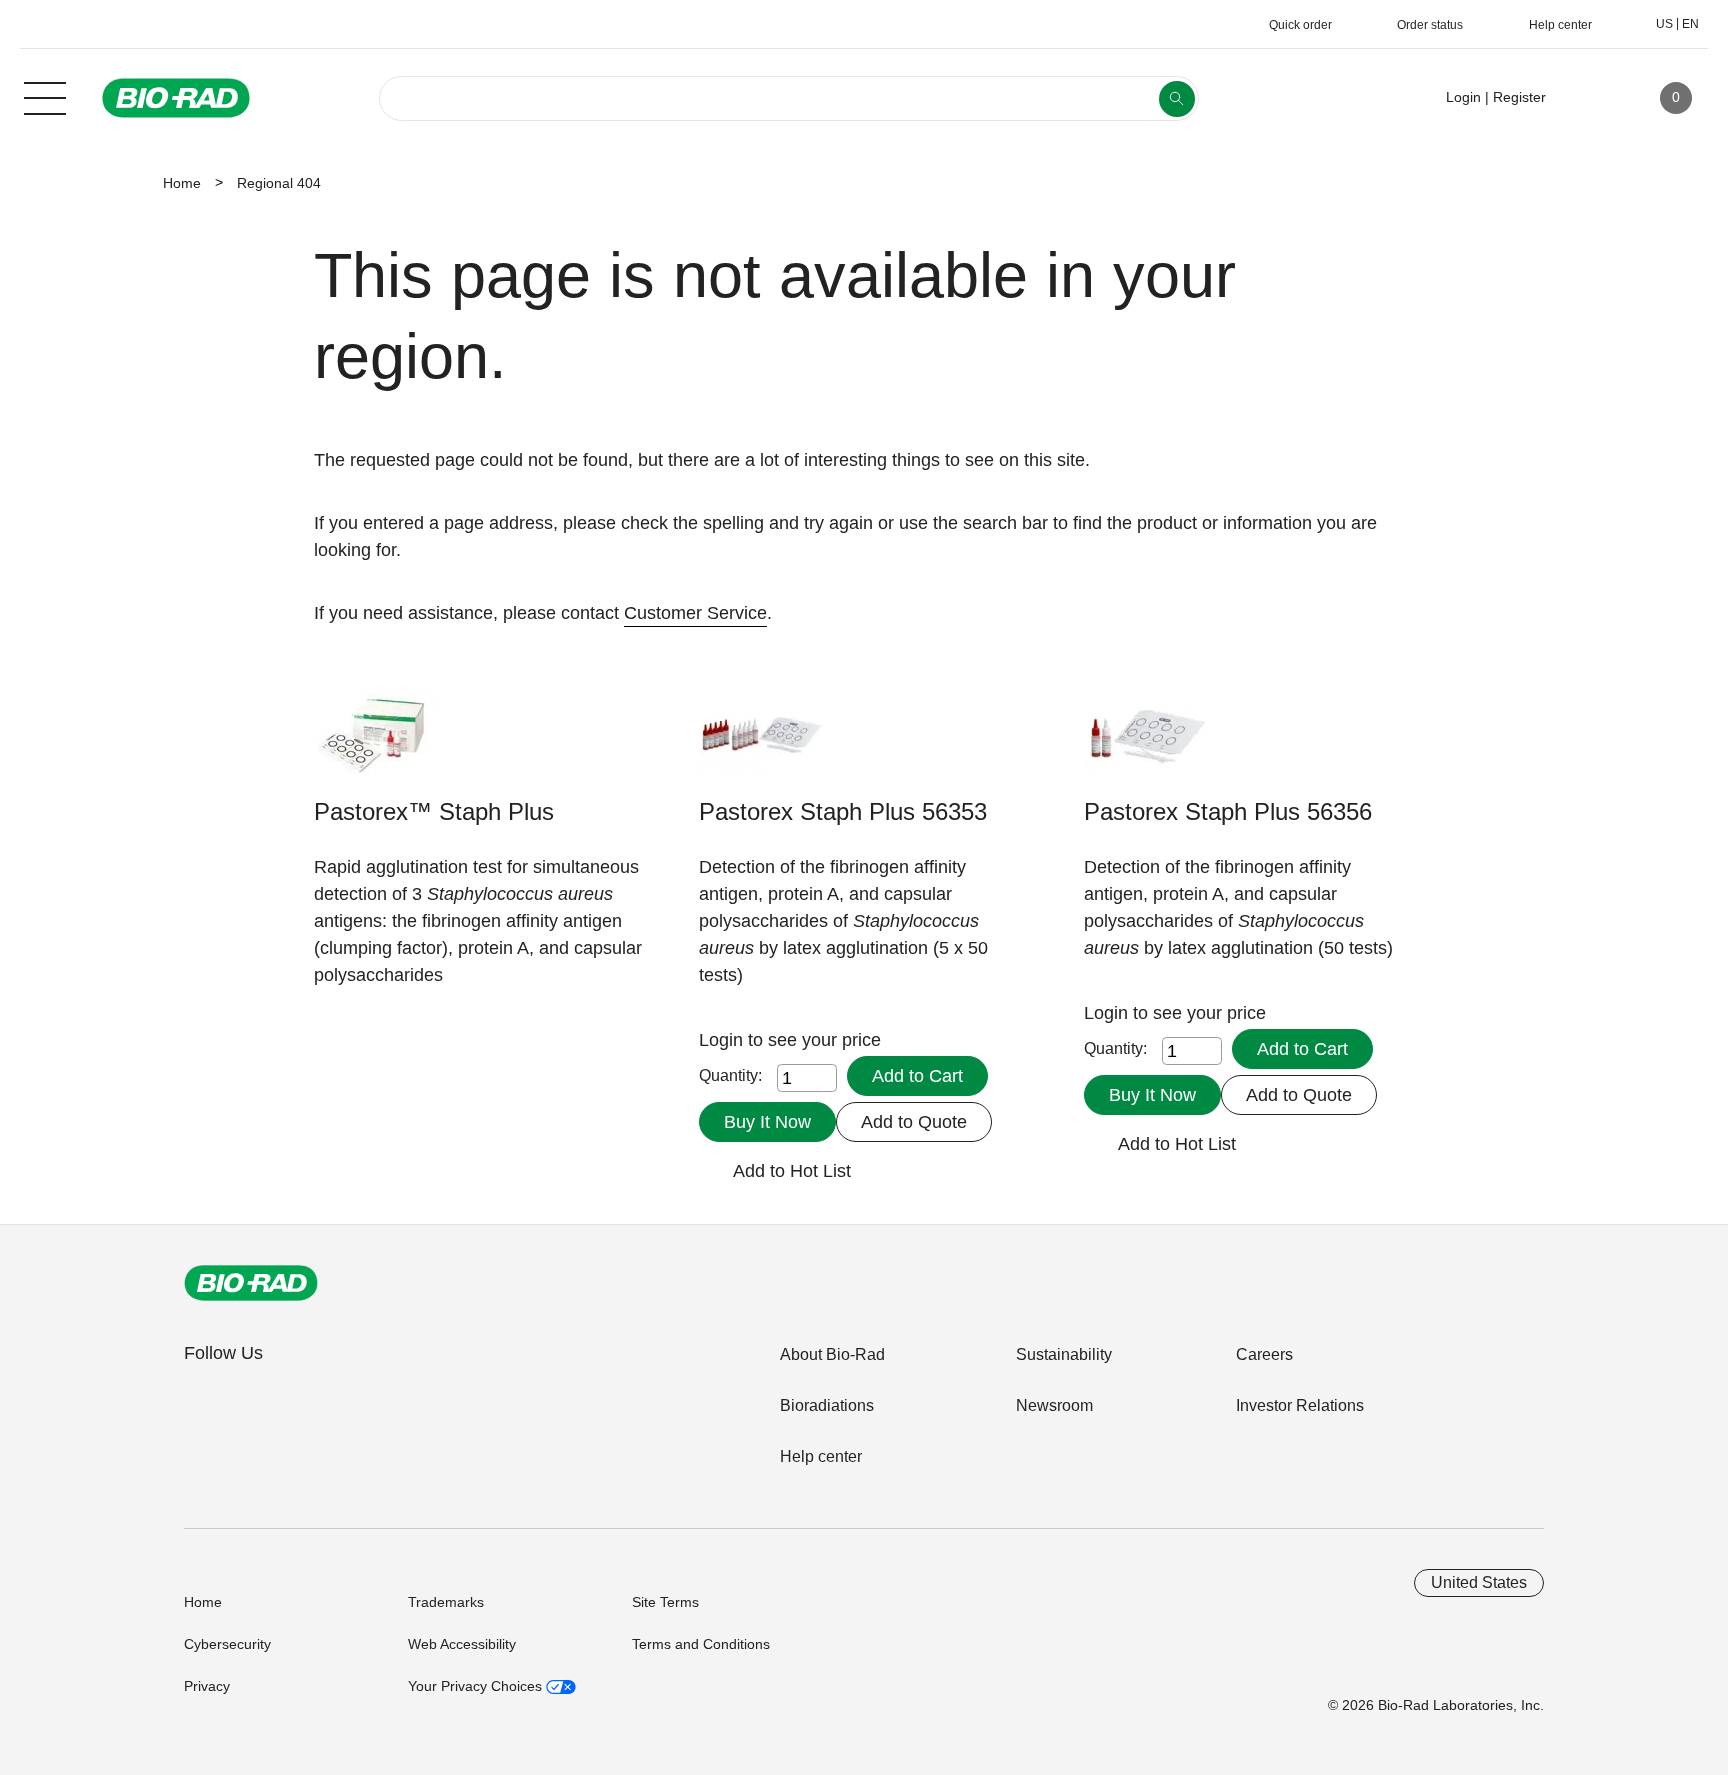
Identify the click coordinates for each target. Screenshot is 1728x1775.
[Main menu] (45, 96)
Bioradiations (827, 1405)
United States (1479, 1582)
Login (723, 1040)
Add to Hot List (792, 1171)
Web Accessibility (462, 1644)
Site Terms (665, 1602)
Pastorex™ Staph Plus (434, 811)
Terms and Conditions (701, 1644)
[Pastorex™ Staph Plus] (376, 743)
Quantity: (730, 1075)
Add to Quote (914, 1122)
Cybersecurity (227, 1644)
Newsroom (1054, 1405)
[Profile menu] (1590, 98)
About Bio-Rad (832, 1354)
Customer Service (695, 613)
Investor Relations (1300, 1405)
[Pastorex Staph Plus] (761, 743)
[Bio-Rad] (251, 1283)
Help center (821, 1456)
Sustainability (1064, 1354)
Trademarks (446, 1602)
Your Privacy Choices (477, 1686)
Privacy (207, 1686)
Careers (1264, 1354)
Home (182, 183)
